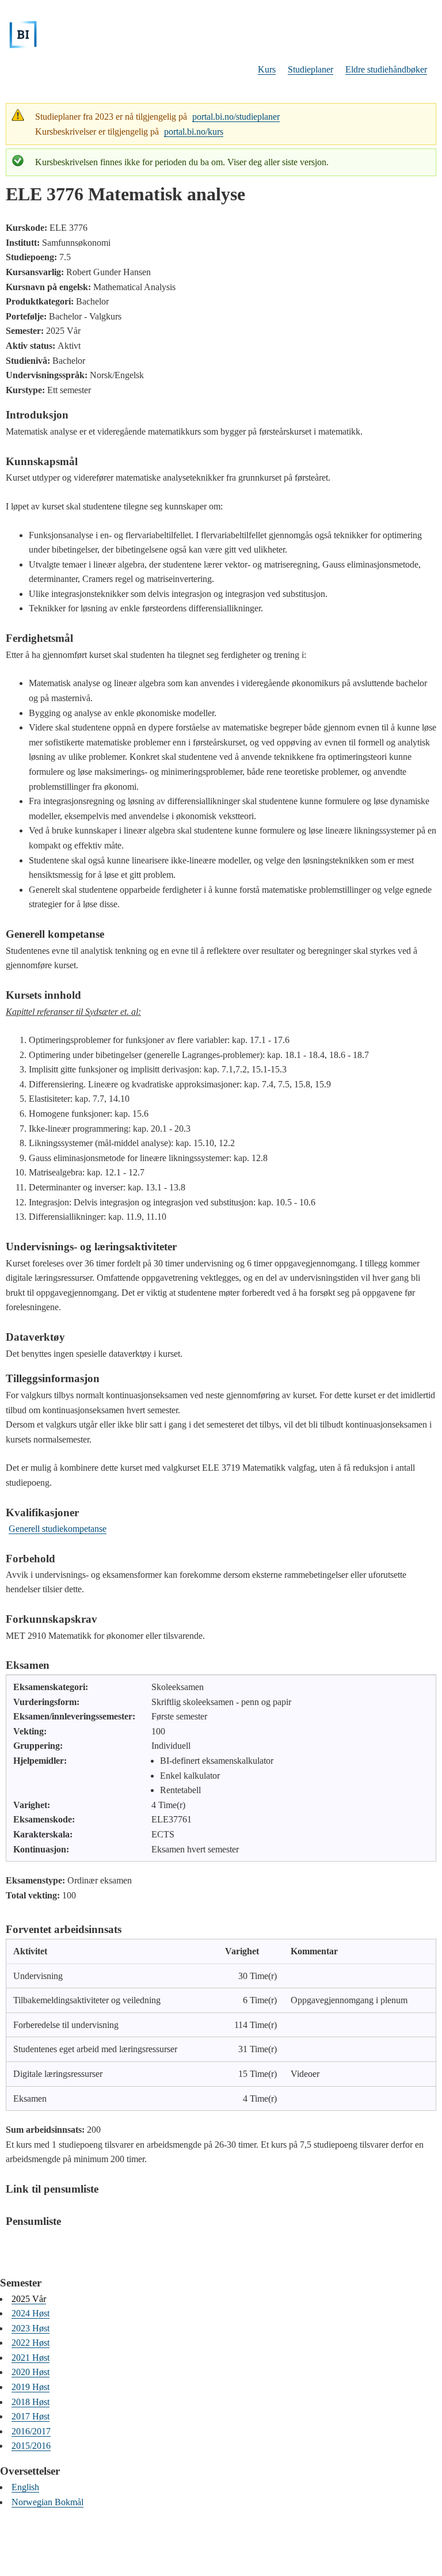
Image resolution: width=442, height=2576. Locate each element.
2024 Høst (31, 2313)
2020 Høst (31, 2372)
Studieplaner (310, 69)
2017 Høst (31, 2416)
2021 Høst (31, 2358)
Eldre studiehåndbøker (386, 69)
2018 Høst (31, 2402)
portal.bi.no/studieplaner (236, 117)
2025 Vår (29, 2299)
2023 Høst (31, 2328)
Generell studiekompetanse (58, 1529)
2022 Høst (31, 2343)
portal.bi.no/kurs (194, 132)
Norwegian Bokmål (47, 2502)
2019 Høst (31, 2387)
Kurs (267, 69)
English (25, 2487)
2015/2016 (31, 2446)
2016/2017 (31, 2431)
